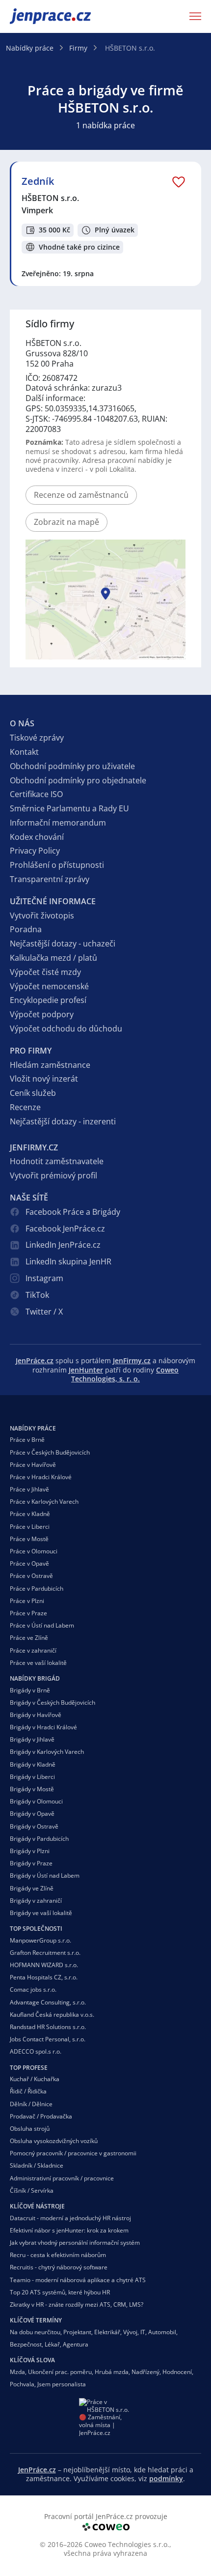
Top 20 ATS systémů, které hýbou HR (60, 2292)
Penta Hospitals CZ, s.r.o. (44, 1977)
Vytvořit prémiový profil (53, 1175)
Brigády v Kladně (33, 1764)
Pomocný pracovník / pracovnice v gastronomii (73, 2153)
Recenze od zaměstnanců (81, 495)
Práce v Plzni (27, 1601)
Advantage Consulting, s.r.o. (48, 2002)
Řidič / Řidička (28, 2091)
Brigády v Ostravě (34, 1826)
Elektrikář (107, 2332)
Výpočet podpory (42, 1014)
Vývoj (130, 2332)
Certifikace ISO (36, 794)
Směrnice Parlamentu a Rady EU (69, 808)
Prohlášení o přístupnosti (57, 865)
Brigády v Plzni (30, 1851)
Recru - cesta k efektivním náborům (58, 2255)
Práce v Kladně (30, 1514)
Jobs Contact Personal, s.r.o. (48, 2039)
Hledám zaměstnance (50, 1065)
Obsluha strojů (30, 2129)
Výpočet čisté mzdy (45, 972)
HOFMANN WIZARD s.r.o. (44, 1965)
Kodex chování (37, 837)
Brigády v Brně (30, 1690)
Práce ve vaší (38, 1663)
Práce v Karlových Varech (44, 1502)
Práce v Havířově (33, 1465)
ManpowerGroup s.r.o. (40, 1940)
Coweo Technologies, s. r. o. (125, 1374)
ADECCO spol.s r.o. (36, 2051)
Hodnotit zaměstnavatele (57, 1161)
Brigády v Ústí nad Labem (45, 1875)
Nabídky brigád (35, 1678)
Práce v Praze (28, 1613)
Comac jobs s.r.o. (33, 1989)
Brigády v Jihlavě (32, 1739)
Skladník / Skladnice (37, 2165)
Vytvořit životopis (42, 916)
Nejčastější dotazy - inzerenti (63, 1121)
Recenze (25, 1107)
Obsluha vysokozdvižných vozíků (54, 2141)
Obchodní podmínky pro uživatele (72, 766)
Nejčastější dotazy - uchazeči (63, 944)
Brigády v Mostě (32, 1789)
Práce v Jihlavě (29, 1489)
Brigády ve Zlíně (32, 1888)
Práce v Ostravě (31, 1576)
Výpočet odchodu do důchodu (66, 1029)
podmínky (166, 2478)
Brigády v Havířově (36, 1715)
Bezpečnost (26, 2344)
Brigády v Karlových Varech (47, 1752)
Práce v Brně (27, 1440)
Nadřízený (145, 2372)
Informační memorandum (58, 823)
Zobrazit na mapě (66, 522)
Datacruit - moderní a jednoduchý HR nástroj (70, 2218)
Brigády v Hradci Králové (43, 1727)
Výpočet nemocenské (49, 986)
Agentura (76, 2344)
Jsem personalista (62, 2384)
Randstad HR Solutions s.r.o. (48, 2027)
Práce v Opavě (29, 1563)
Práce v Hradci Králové (41, 1477)
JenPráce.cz (35, 16)
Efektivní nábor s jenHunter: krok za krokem (69, 2230)
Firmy (78, 48)
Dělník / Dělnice (31, 2104)
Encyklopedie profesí (48, 1000)
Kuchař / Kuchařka (35, 2079)
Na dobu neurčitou (35, 2332)
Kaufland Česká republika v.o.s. (52, 2015)
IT (143, 2332)
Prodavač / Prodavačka (41, 2116)
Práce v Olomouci (34, 1551)
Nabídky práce (30, 48)
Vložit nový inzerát (44, 1079)
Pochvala (22, 2384)
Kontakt (24, 752)
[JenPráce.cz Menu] (192, 16)
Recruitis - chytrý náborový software (59, 2267)
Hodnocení (177, 2372)
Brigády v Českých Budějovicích (53, 1703)
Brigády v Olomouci (36, 1801)
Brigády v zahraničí (36, 1901)
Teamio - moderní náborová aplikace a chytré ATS (78, 2280)
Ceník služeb (33, 1093)
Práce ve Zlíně (29, 1638)
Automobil (162, 2332)
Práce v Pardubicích (37, 1589)
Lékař (52, 2344)
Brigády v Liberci (32, 1777)
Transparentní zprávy (50, 879)
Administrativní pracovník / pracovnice (62, 2178)
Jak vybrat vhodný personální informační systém (75, 2243)
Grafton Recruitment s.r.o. (45, 1953)
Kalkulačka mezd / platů (53, 958)
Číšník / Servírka (32, 2190)
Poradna (26, 929)
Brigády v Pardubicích (39, 1839)
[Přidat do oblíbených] (179, 181)
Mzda (17, 2372)
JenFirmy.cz (132, 1360)
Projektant (77, 2332)
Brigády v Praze (31, 1863)
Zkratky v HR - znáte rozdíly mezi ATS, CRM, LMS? (77, 2304)
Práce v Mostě (29, 1539)
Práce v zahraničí (33, 1650)
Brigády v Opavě (32, 1814)
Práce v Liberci (30, 1527)
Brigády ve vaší (41, 1913)
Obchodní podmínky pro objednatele (78, 780)
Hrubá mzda (112, 2372)
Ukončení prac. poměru (60, 2372)
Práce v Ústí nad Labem (42, 1625)
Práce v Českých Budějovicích (50, 1452)
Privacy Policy (35, 851)
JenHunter (86, 1370)
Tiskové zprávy (37, 738)
